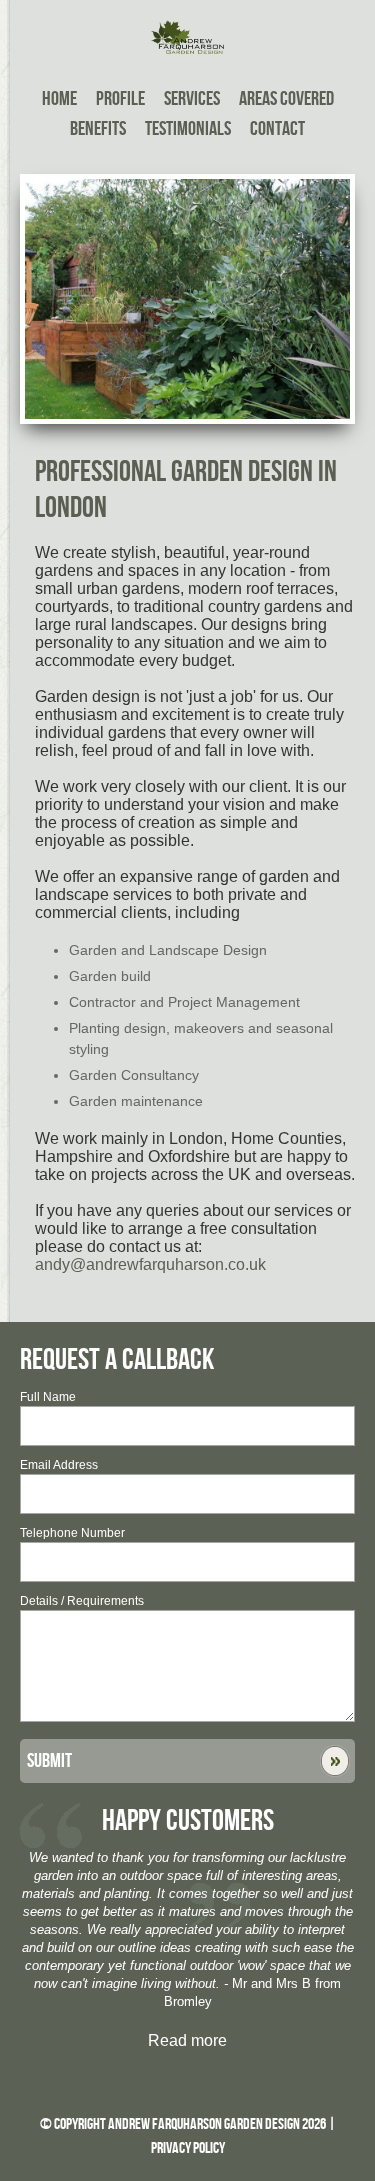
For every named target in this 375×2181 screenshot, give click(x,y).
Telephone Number (72, 1533)
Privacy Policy (188, 2148)
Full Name (48, 1397)
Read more (187, 2040)
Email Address (59, 1465)
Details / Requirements (82, 1601)
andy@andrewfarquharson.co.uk (150, 1264)
